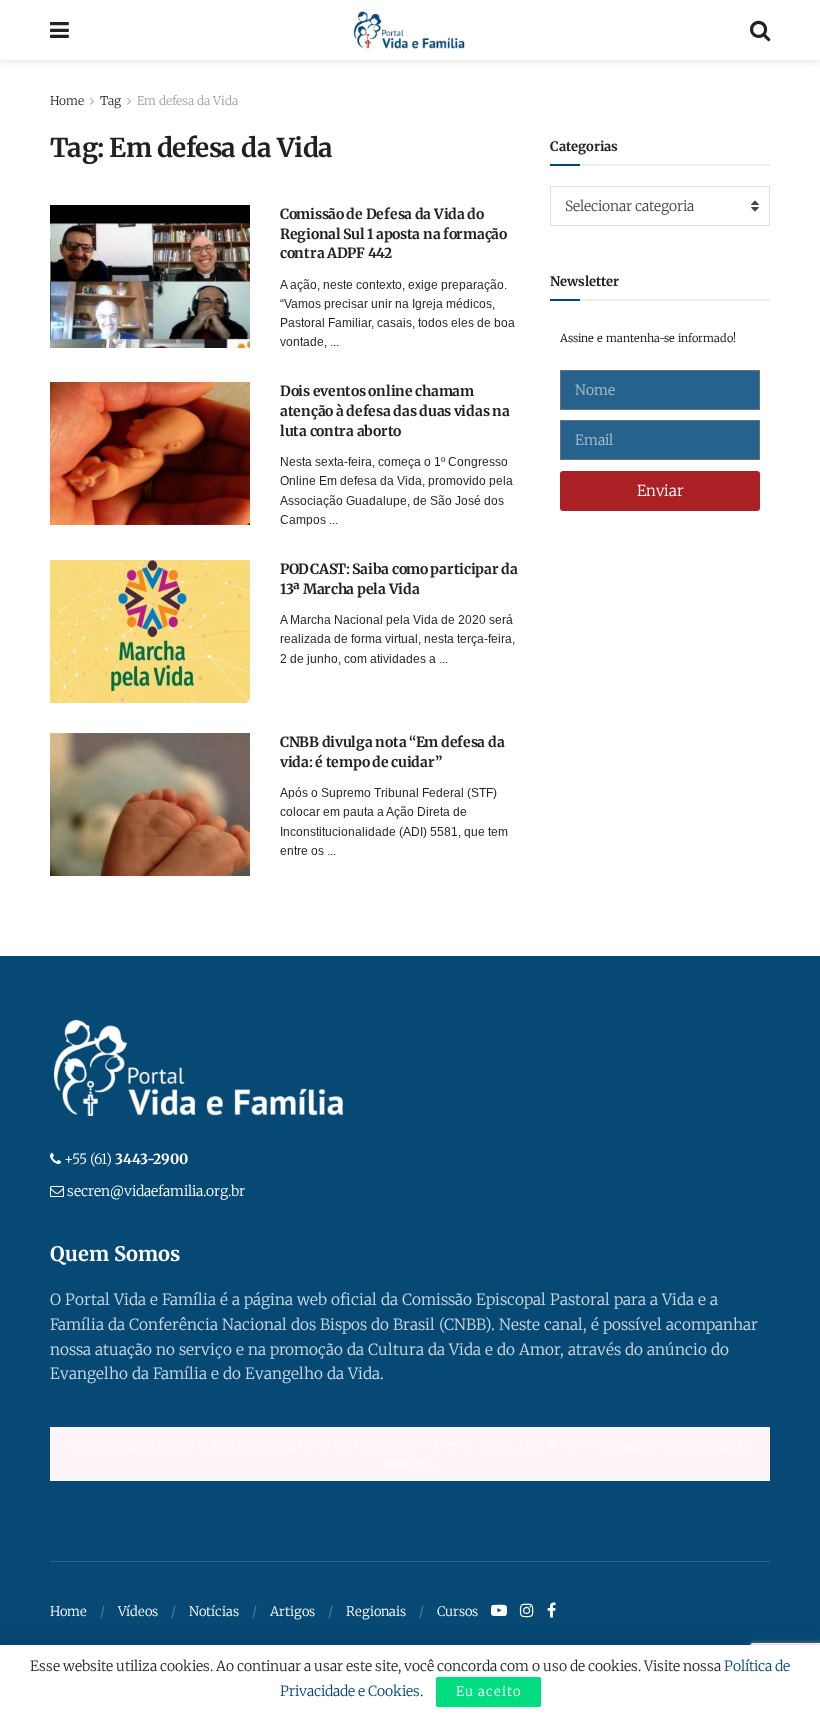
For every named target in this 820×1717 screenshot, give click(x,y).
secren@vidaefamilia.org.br (156, 1191)
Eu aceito (488, 1691)
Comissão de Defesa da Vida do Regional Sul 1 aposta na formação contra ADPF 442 (393, 233)
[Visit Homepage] (409, 30)
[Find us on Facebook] (551, 1611)
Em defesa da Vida (187, 100)
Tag (110, 100)
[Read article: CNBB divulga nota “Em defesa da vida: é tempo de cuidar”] (150, 804)
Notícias (214, 1611)
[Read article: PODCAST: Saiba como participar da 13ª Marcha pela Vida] (150, 631)
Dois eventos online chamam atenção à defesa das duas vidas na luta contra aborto (394, 410)
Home (67, 100)
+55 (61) (126, 1159)
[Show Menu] (59, 30)
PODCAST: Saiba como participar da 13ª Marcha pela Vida (399, 579)
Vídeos (138, 1611)
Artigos (292, 1611)
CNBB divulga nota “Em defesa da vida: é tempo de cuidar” (392, 752)
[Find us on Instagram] (527, 1611)
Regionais (376, 1611)
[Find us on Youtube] (499, 1611)
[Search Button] (760, 30)
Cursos (457, 1611)
